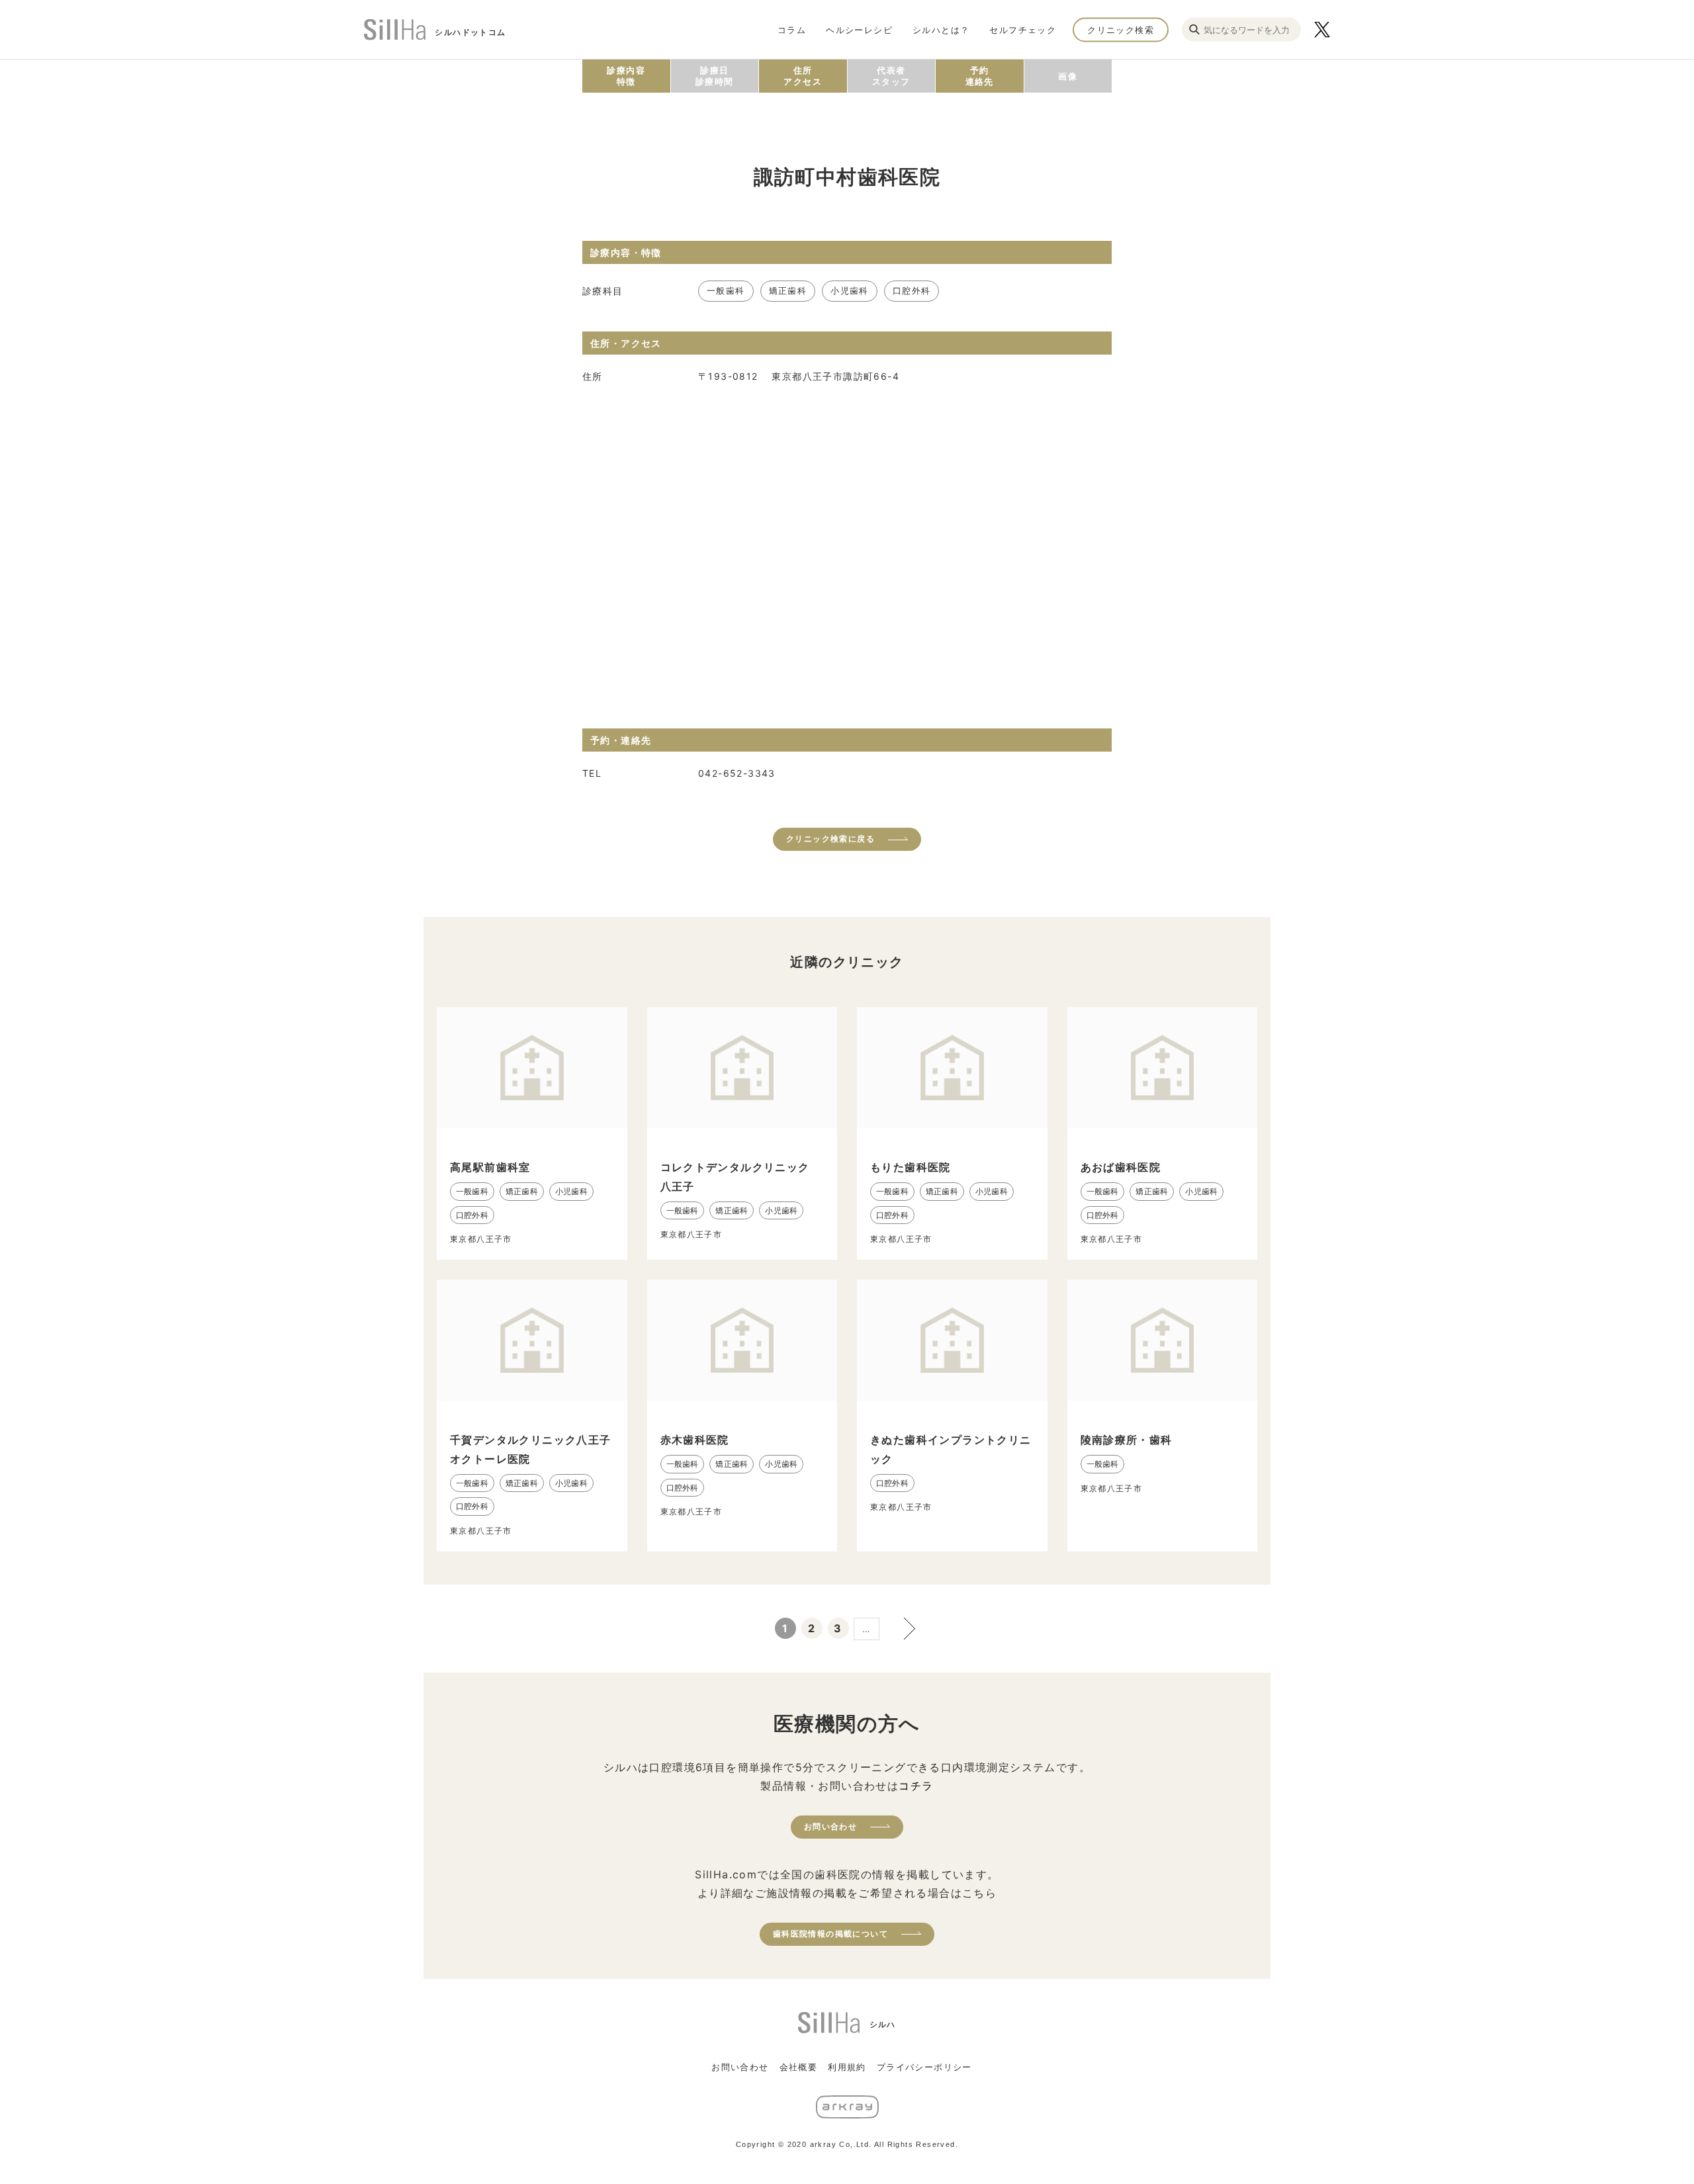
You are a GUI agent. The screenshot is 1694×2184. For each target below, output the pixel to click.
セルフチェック (1023, 29)
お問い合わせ (830, 1826)
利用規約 (847, 2067)
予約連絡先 (980, 76)
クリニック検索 (1121, 29)
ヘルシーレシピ (859, 29)
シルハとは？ (941, 29)
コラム (792, 29)
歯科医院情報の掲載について (830, 1934)
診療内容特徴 (626, 76)
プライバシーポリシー (924, 2067)
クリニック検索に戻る (830, 839)
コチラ (916, 1786)
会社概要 (799, 2067)
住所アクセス (803, 76)
